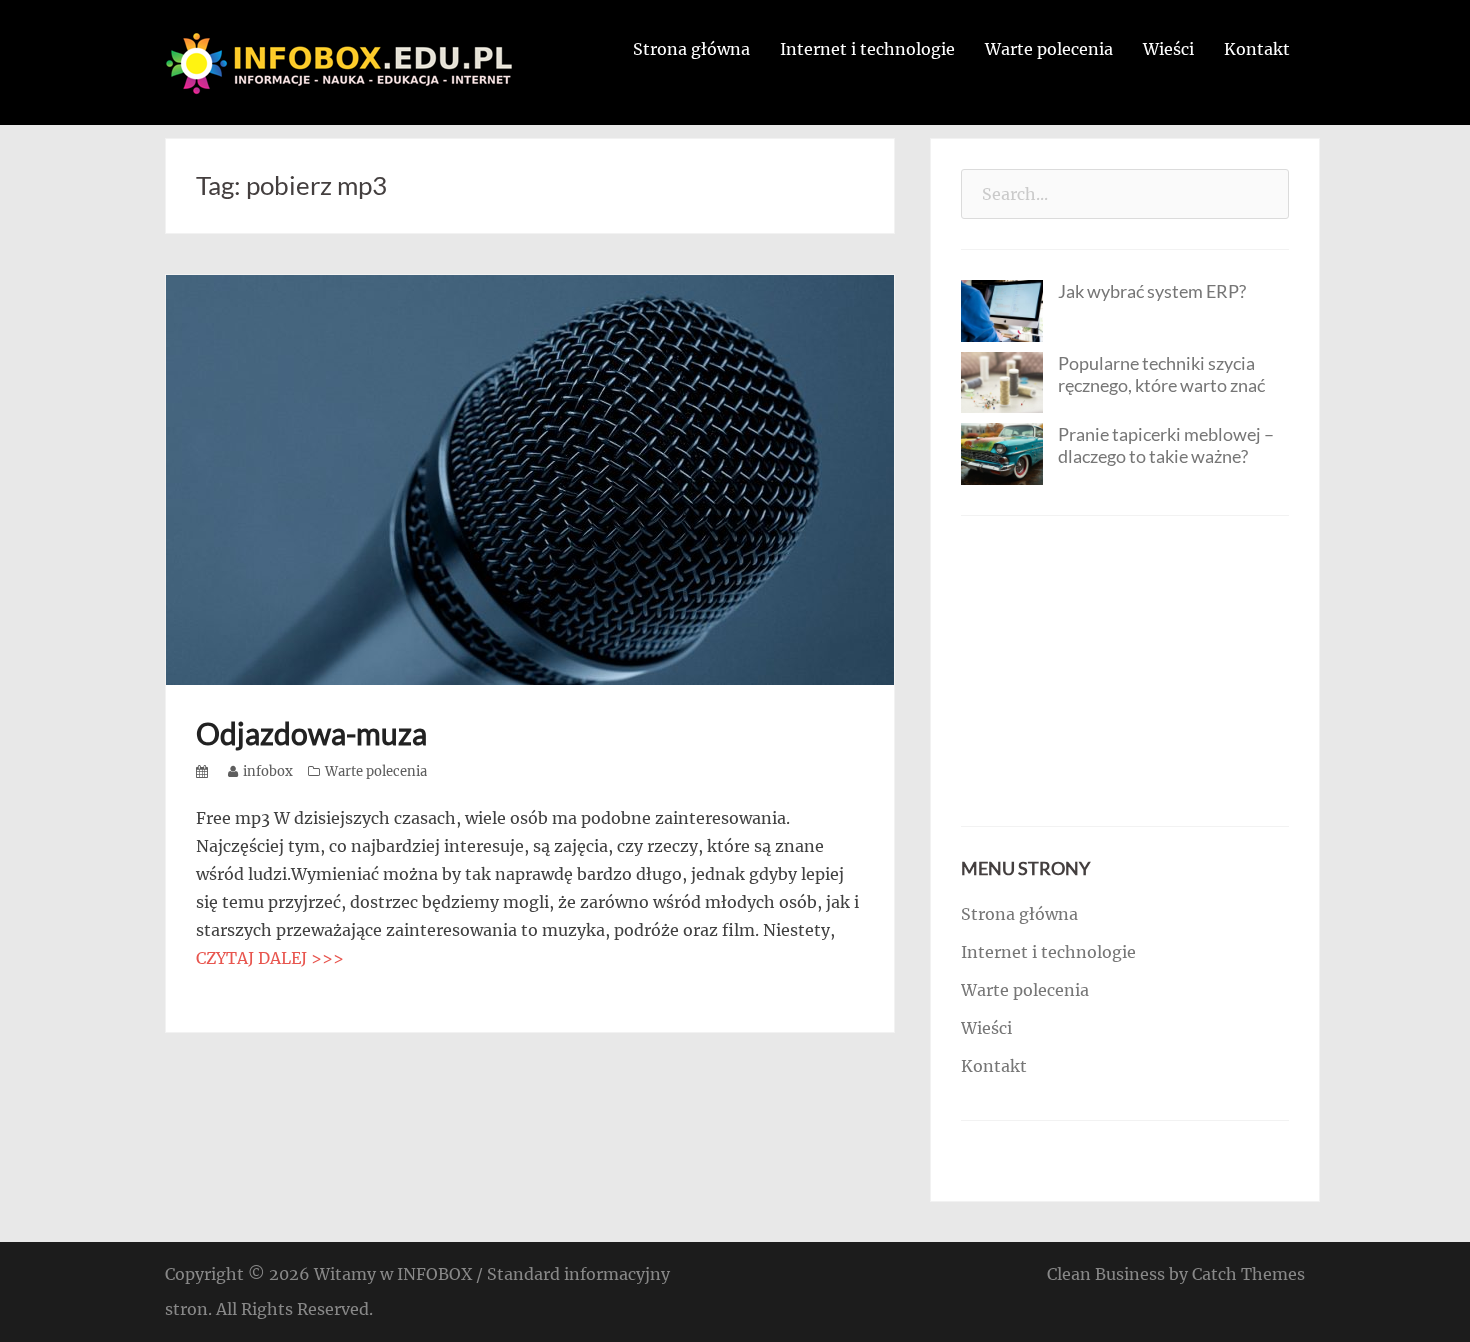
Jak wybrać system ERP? (1152, 291)
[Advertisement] (1125, 671)
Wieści (1168, 49)
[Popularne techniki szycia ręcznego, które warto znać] (1002, 381)
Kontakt (1257, 49)
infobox (268, 771)
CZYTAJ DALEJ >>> (270, 958)
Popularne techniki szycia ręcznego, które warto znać (1161, 374)
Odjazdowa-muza (311, 733)
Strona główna (691, 49)
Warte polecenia (1049, 49)
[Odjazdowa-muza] (530, 478)
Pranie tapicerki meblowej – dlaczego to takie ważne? (1166, 445)
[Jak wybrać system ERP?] (1002, 309)
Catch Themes (1248, 1274)
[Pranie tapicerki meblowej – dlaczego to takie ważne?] (1002, 452)
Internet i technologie (867, 49)
